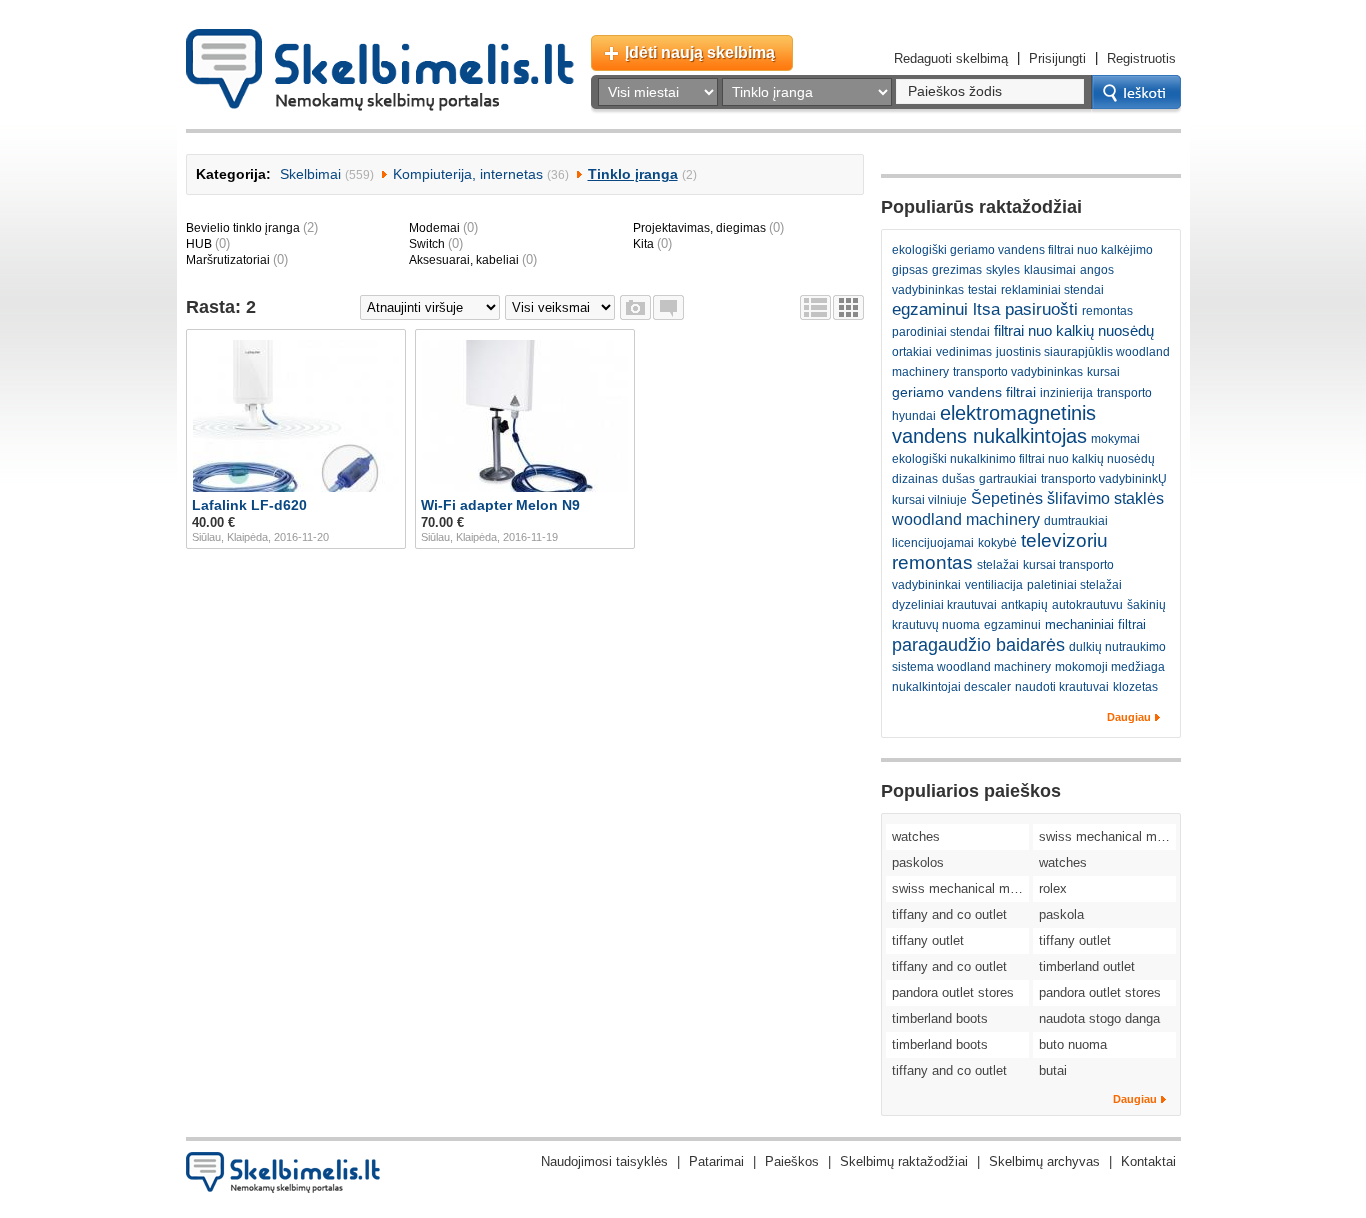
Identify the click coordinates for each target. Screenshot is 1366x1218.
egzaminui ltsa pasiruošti (985, 309)
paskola (1061, 914)
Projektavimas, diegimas (699, 228)
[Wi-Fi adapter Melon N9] (525, 416)
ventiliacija (994, 585)
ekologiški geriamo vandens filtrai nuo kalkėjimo (1022, 250)
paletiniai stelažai (1074, 585)
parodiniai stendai (941, 332)
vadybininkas (928, 290)
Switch (427, 244)
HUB (199, 244)
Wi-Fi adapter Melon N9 (500, 505)
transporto (1124, 393)
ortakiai (912, 352)
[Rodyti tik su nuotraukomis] (635, 307)
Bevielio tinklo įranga (243, 228)
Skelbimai (310, 174)
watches (916, 836)
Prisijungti (1057, 58)
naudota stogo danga (1099, 1018)
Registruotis (1141, 58)
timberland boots (940, 1018)
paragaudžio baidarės (978, 645)
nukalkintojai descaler (951, 687)
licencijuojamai (933, 543)
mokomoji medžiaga (1110, 667)
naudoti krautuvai (1062, 687)
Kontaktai (1148, 1161)
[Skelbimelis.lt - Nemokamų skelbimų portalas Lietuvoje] (380, 70)
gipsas (910, 270)
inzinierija (1066, 393)
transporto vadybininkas (1018, 372)
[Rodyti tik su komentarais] (668, 307)
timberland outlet (1087, 966)
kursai (1103, 372)
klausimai (1050, 270)
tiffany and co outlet (949, 914)
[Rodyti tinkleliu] (848, 307)
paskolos (918, 862)
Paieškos (792, 1161)
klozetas (1135, 687)
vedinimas (964, 352)
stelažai (998, 565)
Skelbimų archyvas (1044, 1161)
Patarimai (716, 1161)
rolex (1053, 888)
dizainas (915, 479)
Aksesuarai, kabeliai (464, 260)
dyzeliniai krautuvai (944, 605)
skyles (1003, 270)
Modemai (434, 228)
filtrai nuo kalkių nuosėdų (1074, 330)
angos (1097, 270)
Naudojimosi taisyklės (604, 1161)
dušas (958, 479)
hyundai (914, 416)
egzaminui (1012, 625)
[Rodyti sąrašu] (815, 307)
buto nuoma (1073, 1044)
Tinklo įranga (633, 174)
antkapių (1024, 605)
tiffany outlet (928, 940)
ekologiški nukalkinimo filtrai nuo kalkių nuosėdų (1023, 459)
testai (982, 290)
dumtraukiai (1076, 521)
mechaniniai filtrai (1095, 624)
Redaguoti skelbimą (951, 58)
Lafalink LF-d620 (249, 505)
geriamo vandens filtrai (964, 392)
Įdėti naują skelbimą (700, 52)
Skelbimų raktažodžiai (904, 1161)
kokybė (997, 543)
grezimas (957, 270)
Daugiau (1129, 717)
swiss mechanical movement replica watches (1107, 836)
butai (1053, 1070)
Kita (643, 244)
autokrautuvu (1087, 605)
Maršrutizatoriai (228, 260)
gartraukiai (1008, 479)
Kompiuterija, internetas (468, 174)
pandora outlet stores (953, 992)
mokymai (1115, 439)
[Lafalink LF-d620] (296, 416)
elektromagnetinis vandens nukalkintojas (994, 424)
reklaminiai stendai (1052, 290)
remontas (1107, 311)
